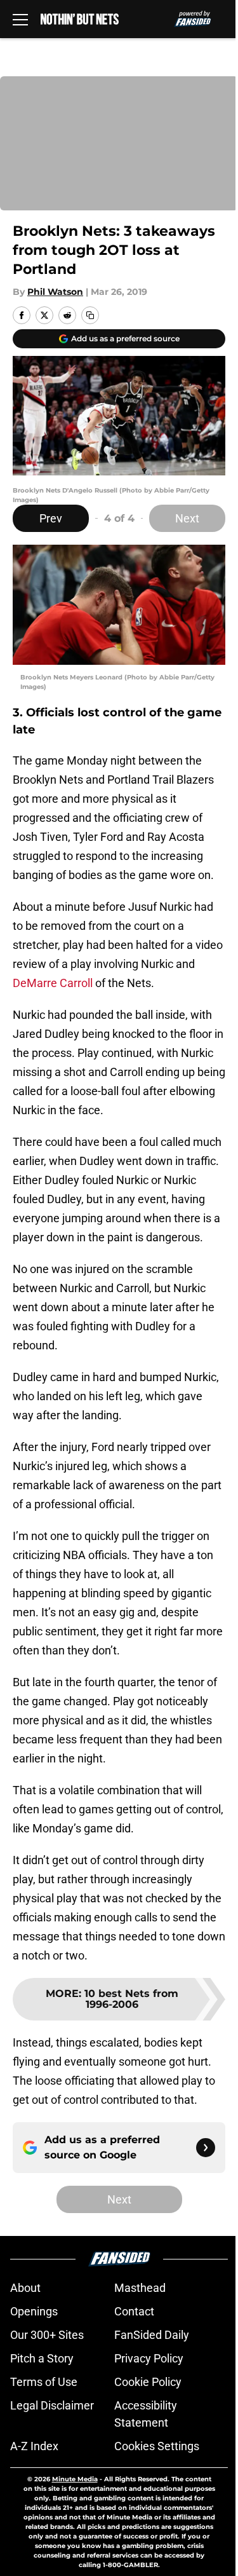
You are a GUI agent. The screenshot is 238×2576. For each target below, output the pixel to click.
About (25, 2288)
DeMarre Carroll (53, 983)
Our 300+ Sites (47, 2335)
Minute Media (75, 2479)
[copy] (90, 315)
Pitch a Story (42, 2358)
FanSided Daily (152, 2335)
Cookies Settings (157, 2446)
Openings (34, 2311)
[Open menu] (20, 19)
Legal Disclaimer (52, 2405)
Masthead (140, 2288)
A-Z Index (34, 2446)
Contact (134, 2311)
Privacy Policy (149, 2358)
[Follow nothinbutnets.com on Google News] (206, 2148)
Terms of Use (44, 2382)
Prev (51, 518)
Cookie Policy (148, 2382)
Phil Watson (55, 292)
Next (187, 518)
